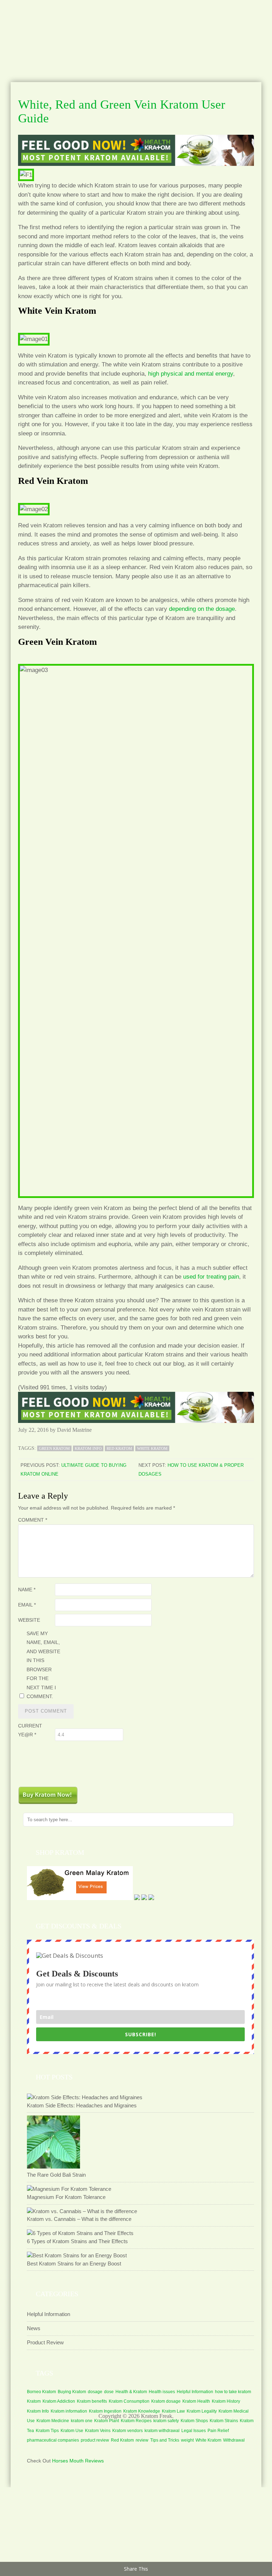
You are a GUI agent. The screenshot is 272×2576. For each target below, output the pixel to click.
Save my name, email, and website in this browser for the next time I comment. (43, 1665)
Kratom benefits (92, 2401)
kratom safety (166, 2421)
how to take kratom (233, 2392)
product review (95, 2440)
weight (187, 2440)
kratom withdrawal (162, 2431)
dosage (95, 2392)
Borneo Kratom (41, 2392)
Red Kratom (119, 1448)
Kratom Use (72, 2431)
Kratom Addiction (59, 2401)
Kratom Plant (107, 2421)
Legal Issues (194, 2431)
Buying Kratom (72, 2392)
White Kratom (152, 1448)
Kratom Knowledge (142, 2411)
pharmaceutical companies (53, 2440)
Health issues (162, 2392)
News (34, 2328)
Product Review (45, 2342)
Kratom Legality (202, 2411)
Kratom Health (196, 2401)
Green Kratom (54, 1448)
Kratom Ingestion (105, 2411)
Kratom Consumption (129, 2401)
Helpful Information (49, 2314)
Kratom (34, 2401)
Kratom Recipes (136, 2421)
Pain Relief (218, 2431)
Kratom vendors (127, 2431)
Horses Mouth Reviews (78, 2461)
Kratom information (69, 2411)
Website (29, 1620)
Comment (33, 1520)
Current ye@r (30, 1730)
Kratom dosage (166, 2401)
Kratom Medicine (53, 2421)
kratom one (82, 2421)
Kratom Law (173, 2411)
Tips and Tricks (165, 2440)
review (142, 2440)
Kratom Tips (47, 2431)
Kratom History (226, 2401)
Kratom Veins (98, 2431)
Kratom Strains (224, 2421)
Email (27, 1605)
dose (109, 2392)
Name (27, 1590)
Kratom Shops (194, 2421)
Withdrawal (234, 2440)
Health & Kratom (131, 2392)
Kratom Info (88, 1448)
